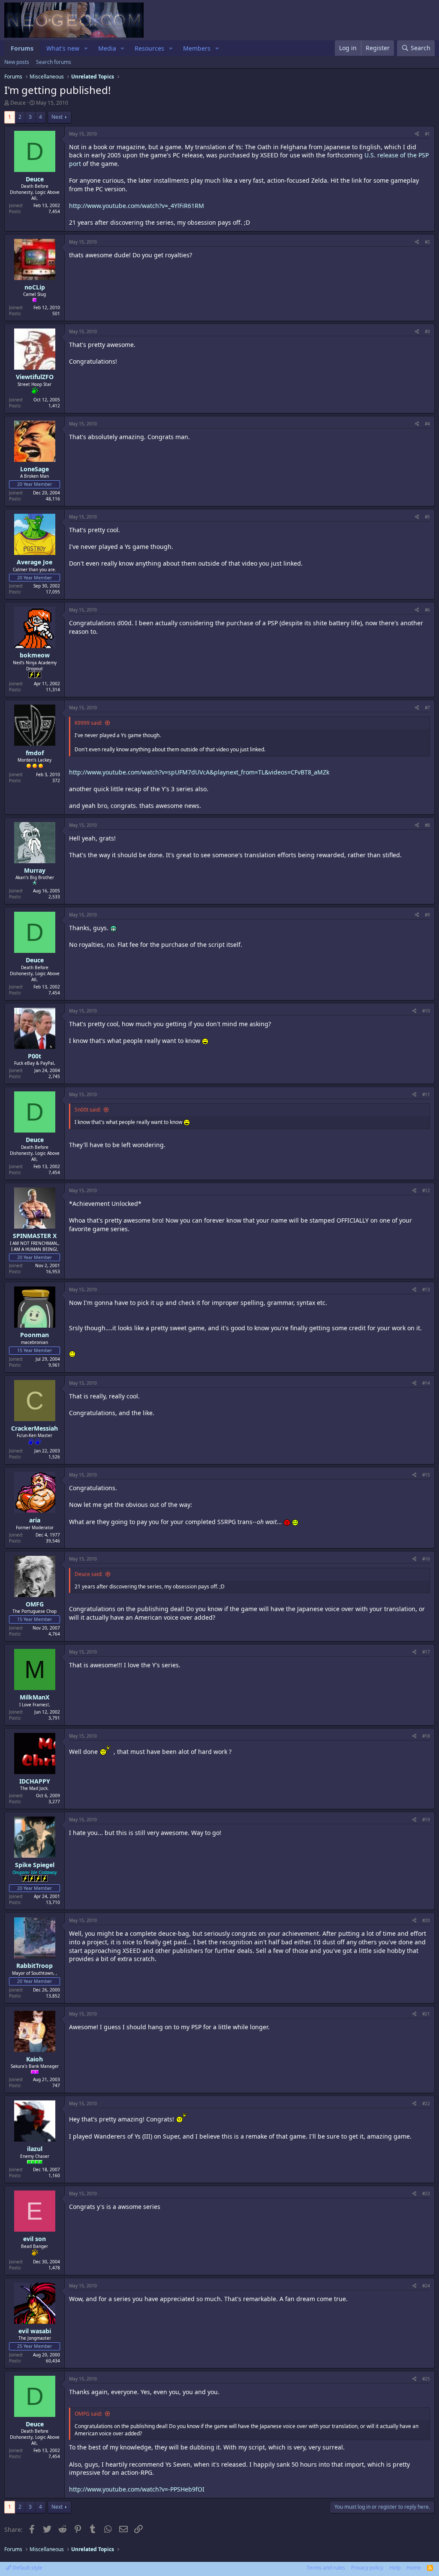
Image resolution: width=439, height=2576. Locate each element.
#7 (427, 708)
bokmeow (35, 655)
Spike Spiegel (35, 1865)
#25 (426, 2379)
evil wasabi (35, 2331)
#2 (427, 242)
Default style (27, 2568)
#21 (426, 2014)
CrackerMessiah (35, 1428)
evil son (35, 2239)
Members (197, 48)
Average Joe (35, 562)
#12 (426, 1190)
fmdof (35, 753)
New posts (17, 62)
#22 (426, 2103)
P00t (35, 1056)
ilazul (35, 2149)
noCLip (35, 287)
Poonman (35, 1335)
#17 (426, 1652)
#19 (426, 1820)
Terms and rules (326, 2568)
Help (395, 2568)
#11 (426, 1094)
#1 (427, 134)
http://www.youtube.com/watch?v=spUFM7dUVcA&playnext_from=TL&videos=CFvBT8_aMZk (199, 772)
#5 (427, 517)
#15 (426, 1475)
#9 (427, 915)
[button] (86, 48)
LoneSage (35, 469)
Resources (149, 48)
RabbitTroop (35, 1966)
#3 (427, 331)
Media (107, 48)
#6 (427, 610)
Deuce (18, 103)
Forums (22, 48)
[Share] (417, 134)
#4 (427, 424)
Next (57, 117)
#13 (426, 1290)
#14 (426, 1383)
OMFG (35, 1604)
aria (35, 1520)
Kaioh (35, 2059)
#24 (426, 2286)
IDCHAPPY (35, 1781)
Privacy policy (367, 2568)
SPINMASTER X (35, 1236)
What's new (63, 48)
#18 (426, 1736)
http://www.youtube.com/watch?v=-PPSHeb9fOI (137, 2489)
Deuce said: (89, 1574)
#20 (426, 1920)
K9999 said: (88, 723)
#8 (427, 825)
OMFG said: (88, 2414)
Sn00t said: (88, 1110)
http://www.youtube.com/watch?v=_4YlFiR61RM (137, 206)
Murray (35, 870)
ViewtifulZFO (35, 377)
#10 (426, 1011)
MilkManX (35, 1697)
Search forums (54, 62)
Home (414, 2568)
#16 (426, 1559)
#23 (426, 2193)
